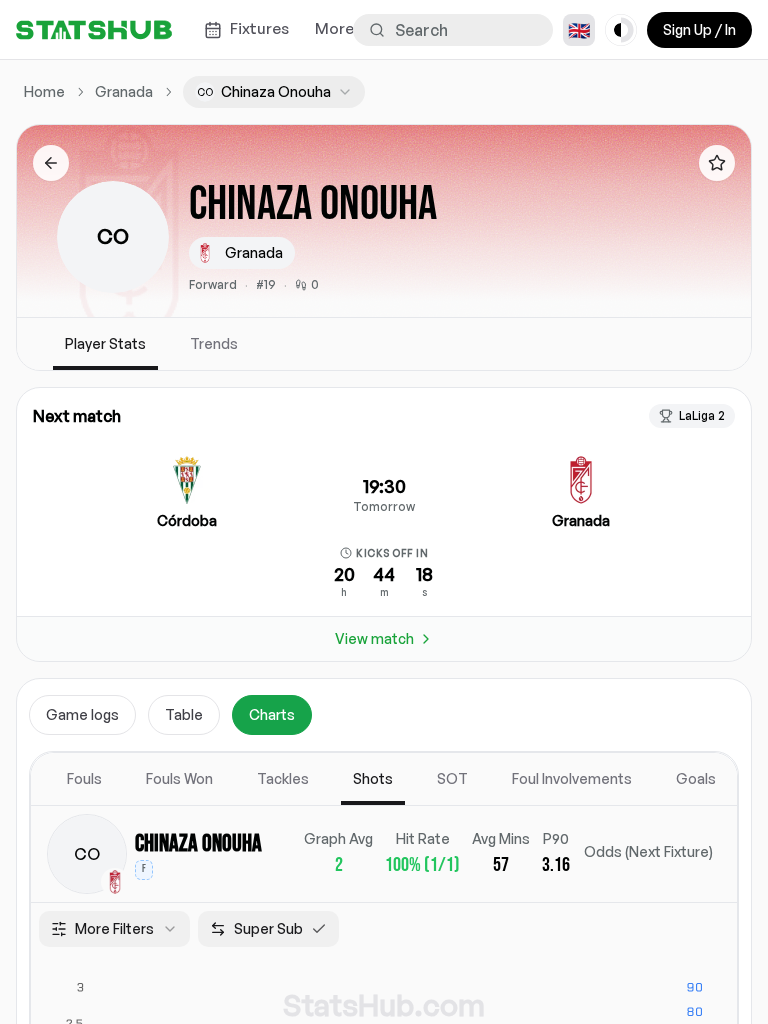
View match (374, 638)
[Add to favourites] (717, 163)
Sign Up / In (699, 29)
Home (44, 91)
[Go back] (51, 163)
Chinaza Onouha (198, 843)
